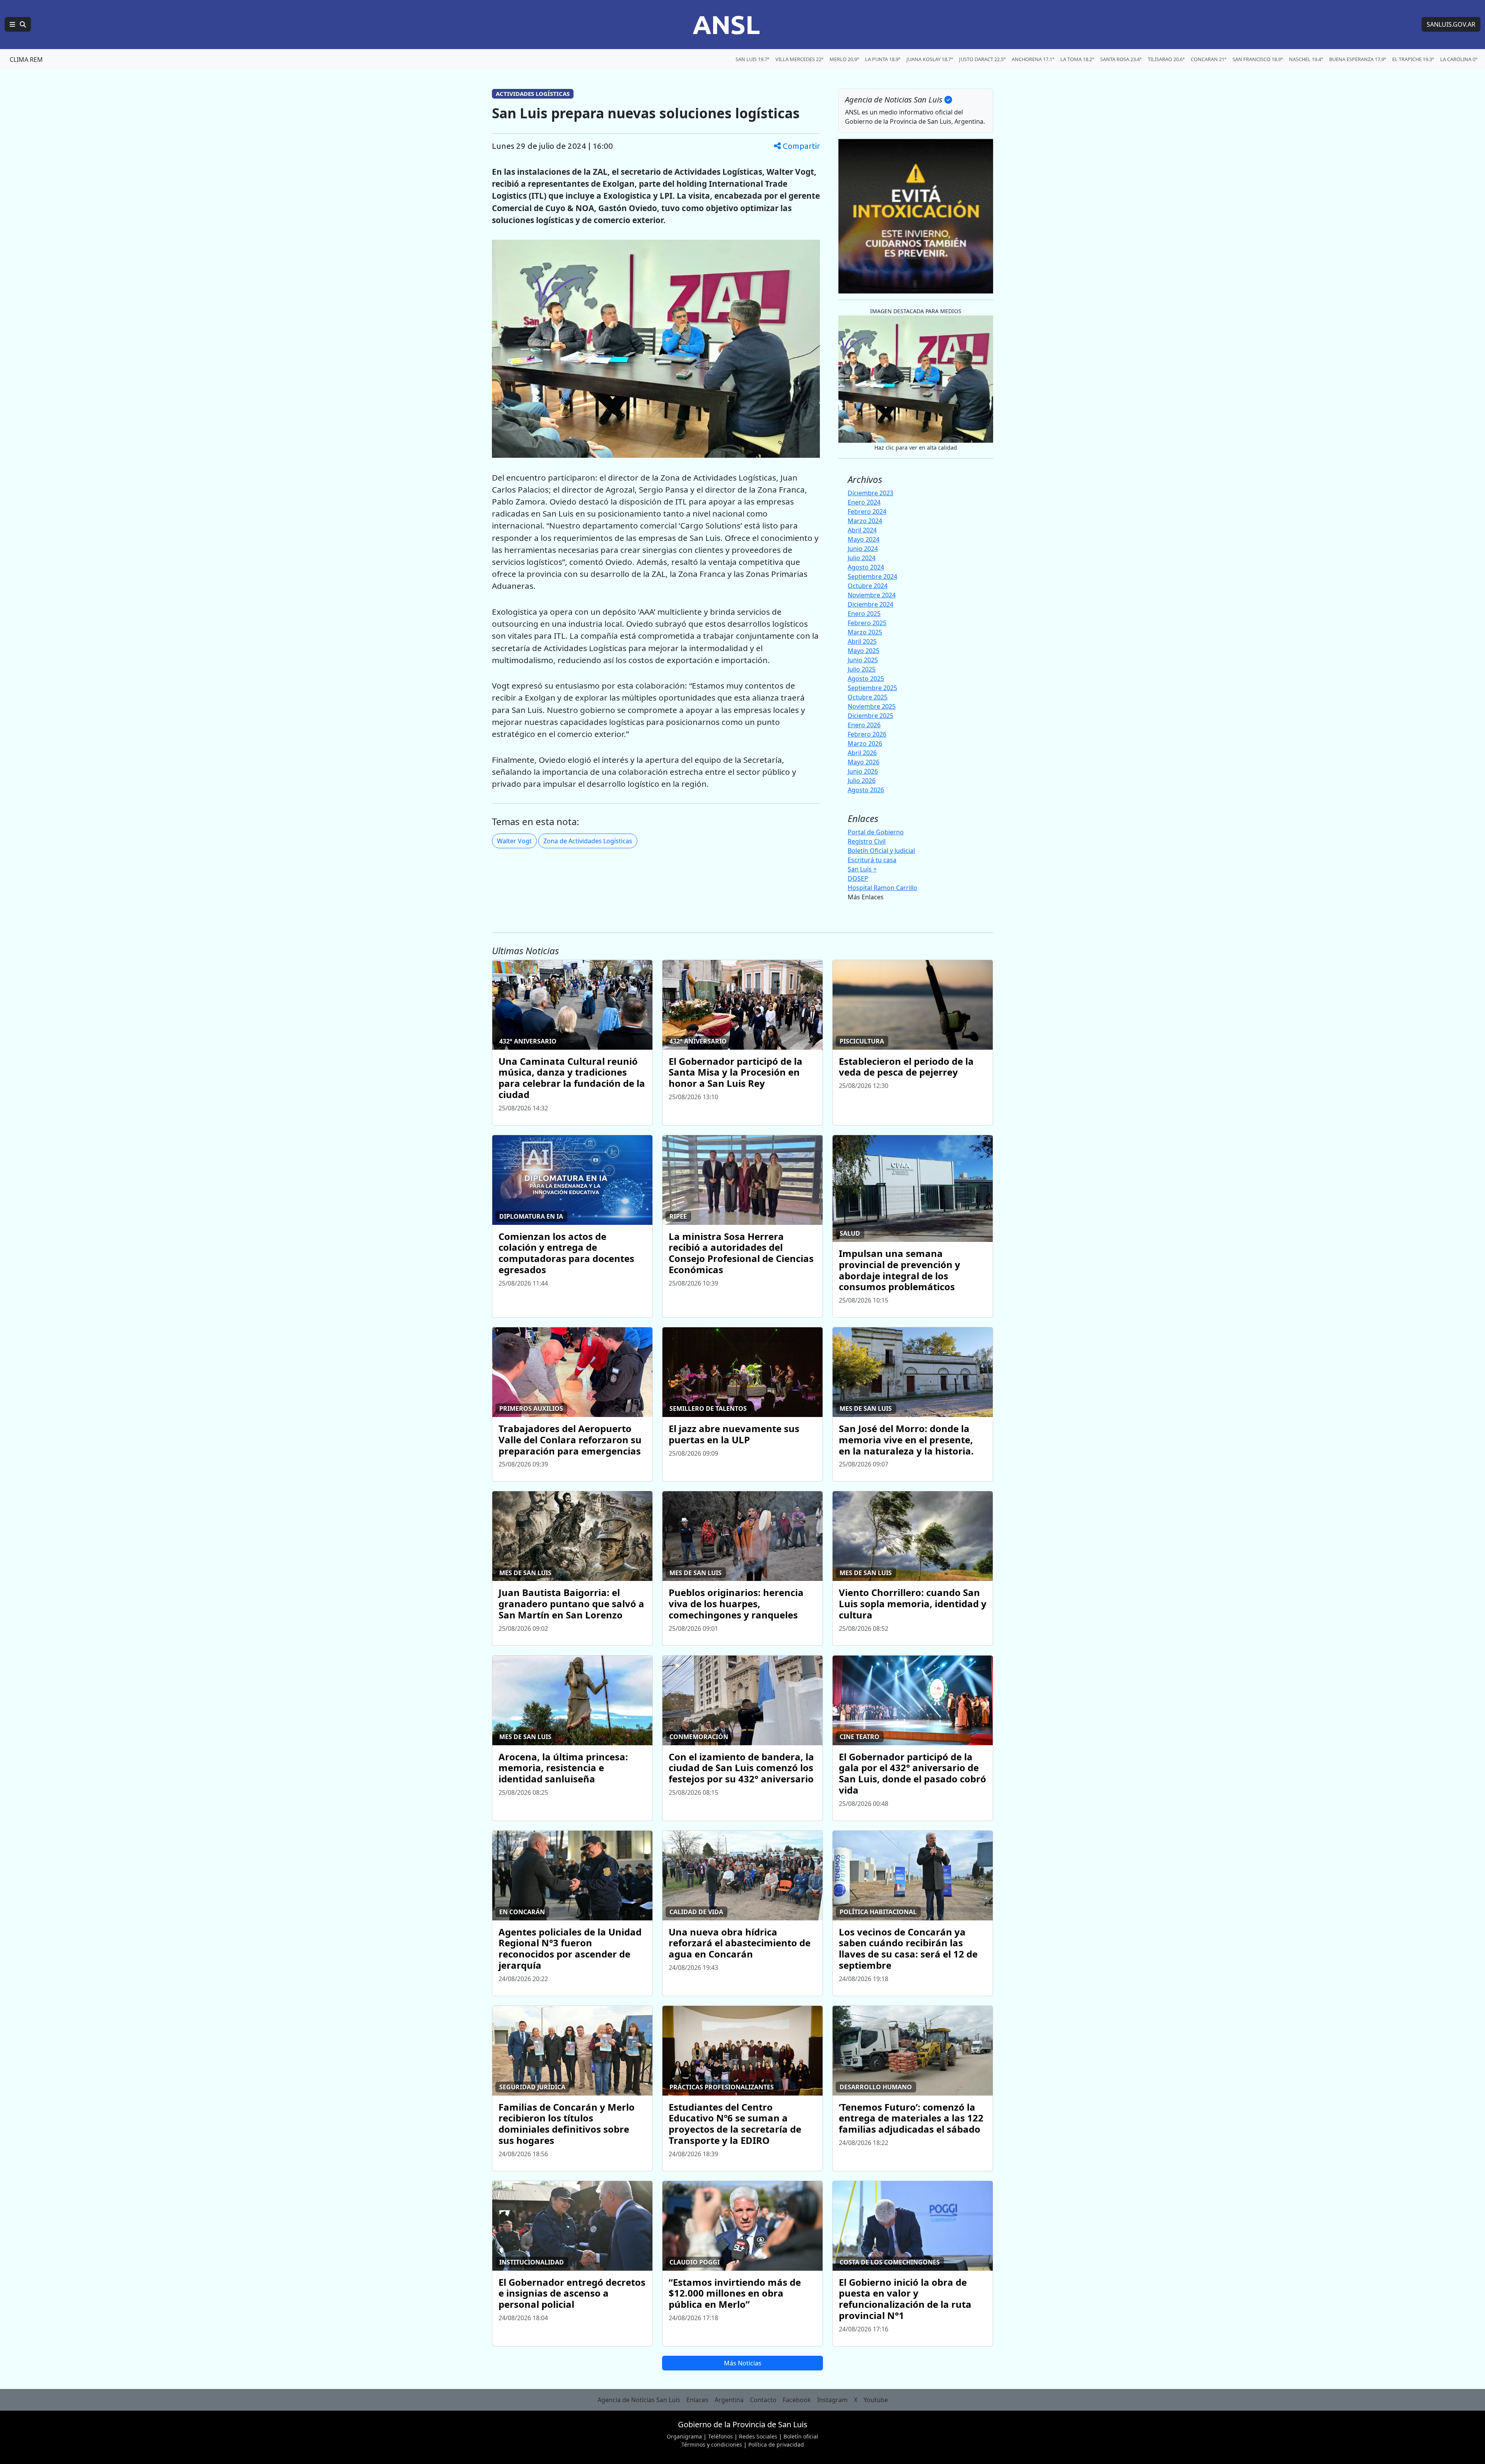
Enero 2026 (864, 725)
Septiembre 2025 (872, 688)
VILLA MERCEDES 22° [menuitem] (799, 59)
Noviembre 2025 (872, 706)
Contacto (763, 2400)
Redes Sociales (758, 2436)
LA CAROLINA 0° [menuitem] (1459, 59)
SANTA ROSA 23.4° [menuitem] (1121, 59)
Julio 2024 (862, 558)
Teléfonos (720, 2436)
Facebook (797, 2400)
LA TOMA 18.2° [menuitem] (1077, 59)
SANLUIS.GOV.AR (1451, 24)
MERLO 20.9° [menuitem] (844, 59)
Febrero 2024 (867, 512)
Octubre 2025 (868, 697)
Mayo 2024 (864, 539)
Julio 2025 (862, 669)
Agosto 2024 (866, 567)
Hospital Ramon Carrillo (882, 888)
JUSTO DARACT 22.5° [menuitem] (982, 59)
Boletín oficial (801, 2436)
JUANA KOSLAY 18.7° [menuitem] (930, 59)
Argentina (729, 2400)
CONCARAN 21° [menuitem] (1208, 59)
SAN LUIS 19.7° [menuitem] (752, 59)
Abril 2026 (862, 753)
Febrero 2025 (867, 623)
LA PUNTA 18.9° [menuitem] (883, 59)
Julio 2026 (862, 781)
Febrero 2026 (867, 734)
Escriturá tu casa (872, 860)
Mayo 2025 (864, 651)
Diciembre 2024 (871, 604)
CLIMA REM (26, 60)
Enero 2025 (864, 614)
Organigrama (684, 2436)
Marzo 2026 (865, 743)
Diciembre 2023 (871, 493)
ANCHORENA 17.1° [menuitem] (1033, 59)
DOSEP (858, 878)
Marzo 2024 (865, 521)
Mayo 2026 (864, 762)
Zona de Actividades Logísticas (588, 841)
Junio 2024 (863, 549)
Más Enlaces (866, 897)
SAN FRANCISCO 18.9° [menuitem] (1258, 59)
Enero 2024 (864, 502)
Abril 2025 (862, 641)
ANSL (726, 24)
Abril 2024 (862, 530)
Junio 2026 (863, 771)
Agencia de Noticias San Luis (639, 2400)
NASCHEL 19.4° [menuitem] (1306, 59)
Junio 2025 (863, 660)
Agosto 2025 (866, 679)
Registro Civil (867, 841)
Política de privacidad (776, 2444)
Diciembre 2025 (871, 716)
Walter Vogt (514, 841)
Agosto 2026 (866, 790)
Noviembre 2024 (872, 595)
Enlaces (697, 2400)
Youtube (876, 2400)
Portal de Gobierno (876, 832)
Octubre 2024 (868, 586)
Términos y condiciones (712, 2444)
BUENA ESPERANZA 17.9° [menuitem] (1358, 59)
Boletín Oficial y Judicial (881, 851)
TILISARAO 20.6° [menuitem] (1166, 59)
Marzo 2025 (865, 632)
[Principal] (18, 24)
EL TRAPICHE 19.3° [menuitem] (1413, 59)
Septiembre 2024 (872, 576)
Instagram (832, 2400)
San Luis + (862, 869)
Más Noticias (743, 2363)
